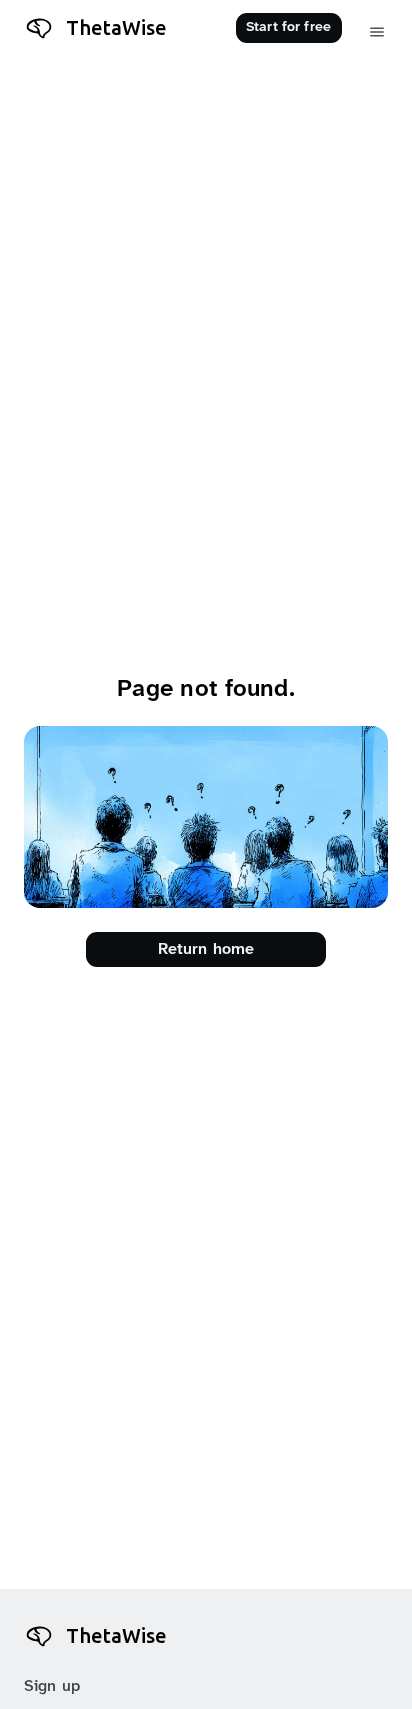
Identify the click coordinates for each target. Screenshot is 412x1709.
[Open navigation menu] (377, 32)
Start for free (288, 27)
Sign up (52, 1686)
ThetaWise (116, 27)
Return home (206, 949)
